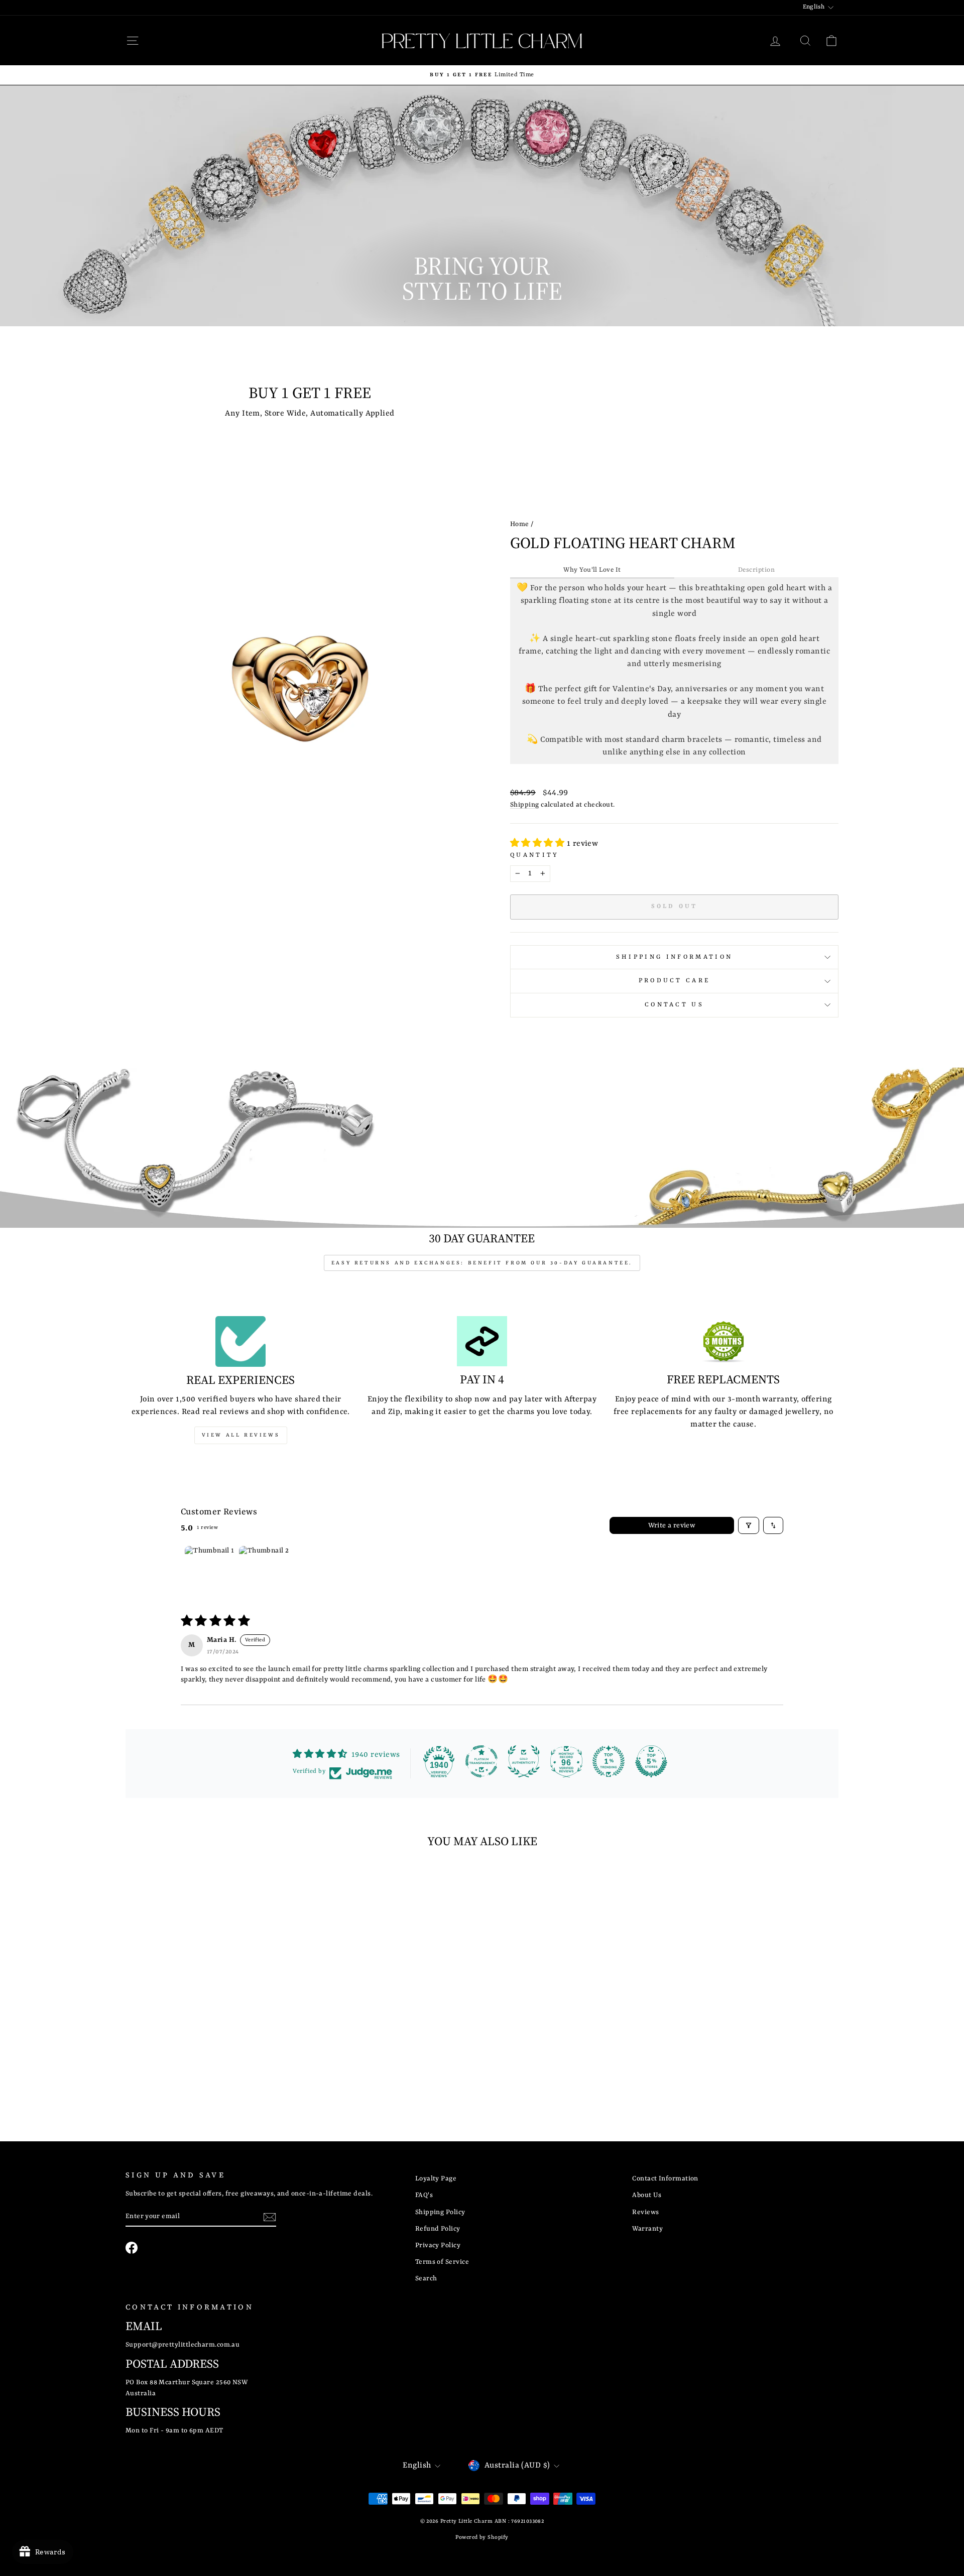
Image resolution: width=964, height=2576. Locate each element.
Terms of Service (442, 2262)
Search (426, 2279)
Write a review (672, 1525)
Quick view (211, 2031)
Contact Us (674, 1005)
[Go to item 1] (210, 1571)
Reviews (645, 2212)
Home (520, 524)
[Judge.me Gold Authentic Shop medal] (524, 1761)
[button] (538, 844)
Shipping (525, 805)
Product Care (675, 981)
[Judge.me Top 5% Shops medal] (651, 1761)
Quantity (535, 855)
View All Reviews (241, 1435)
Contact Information (665, 2179)
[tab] (592, 571)
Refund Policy (438, 2229)
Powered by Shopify (482, 2537)
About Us (647, 2195)
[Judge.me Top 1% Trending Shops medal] (609, 1761)
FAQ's (424, 2195)
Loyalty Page (436, 2179)
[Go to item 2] (264, 1571)
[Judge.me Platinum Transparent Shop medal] (481, 1761)
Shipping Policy (440, 2212)
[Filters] (749, 1525)
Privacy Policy (438, 2245)
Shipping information (674, 957)
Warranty (647, 2229)
